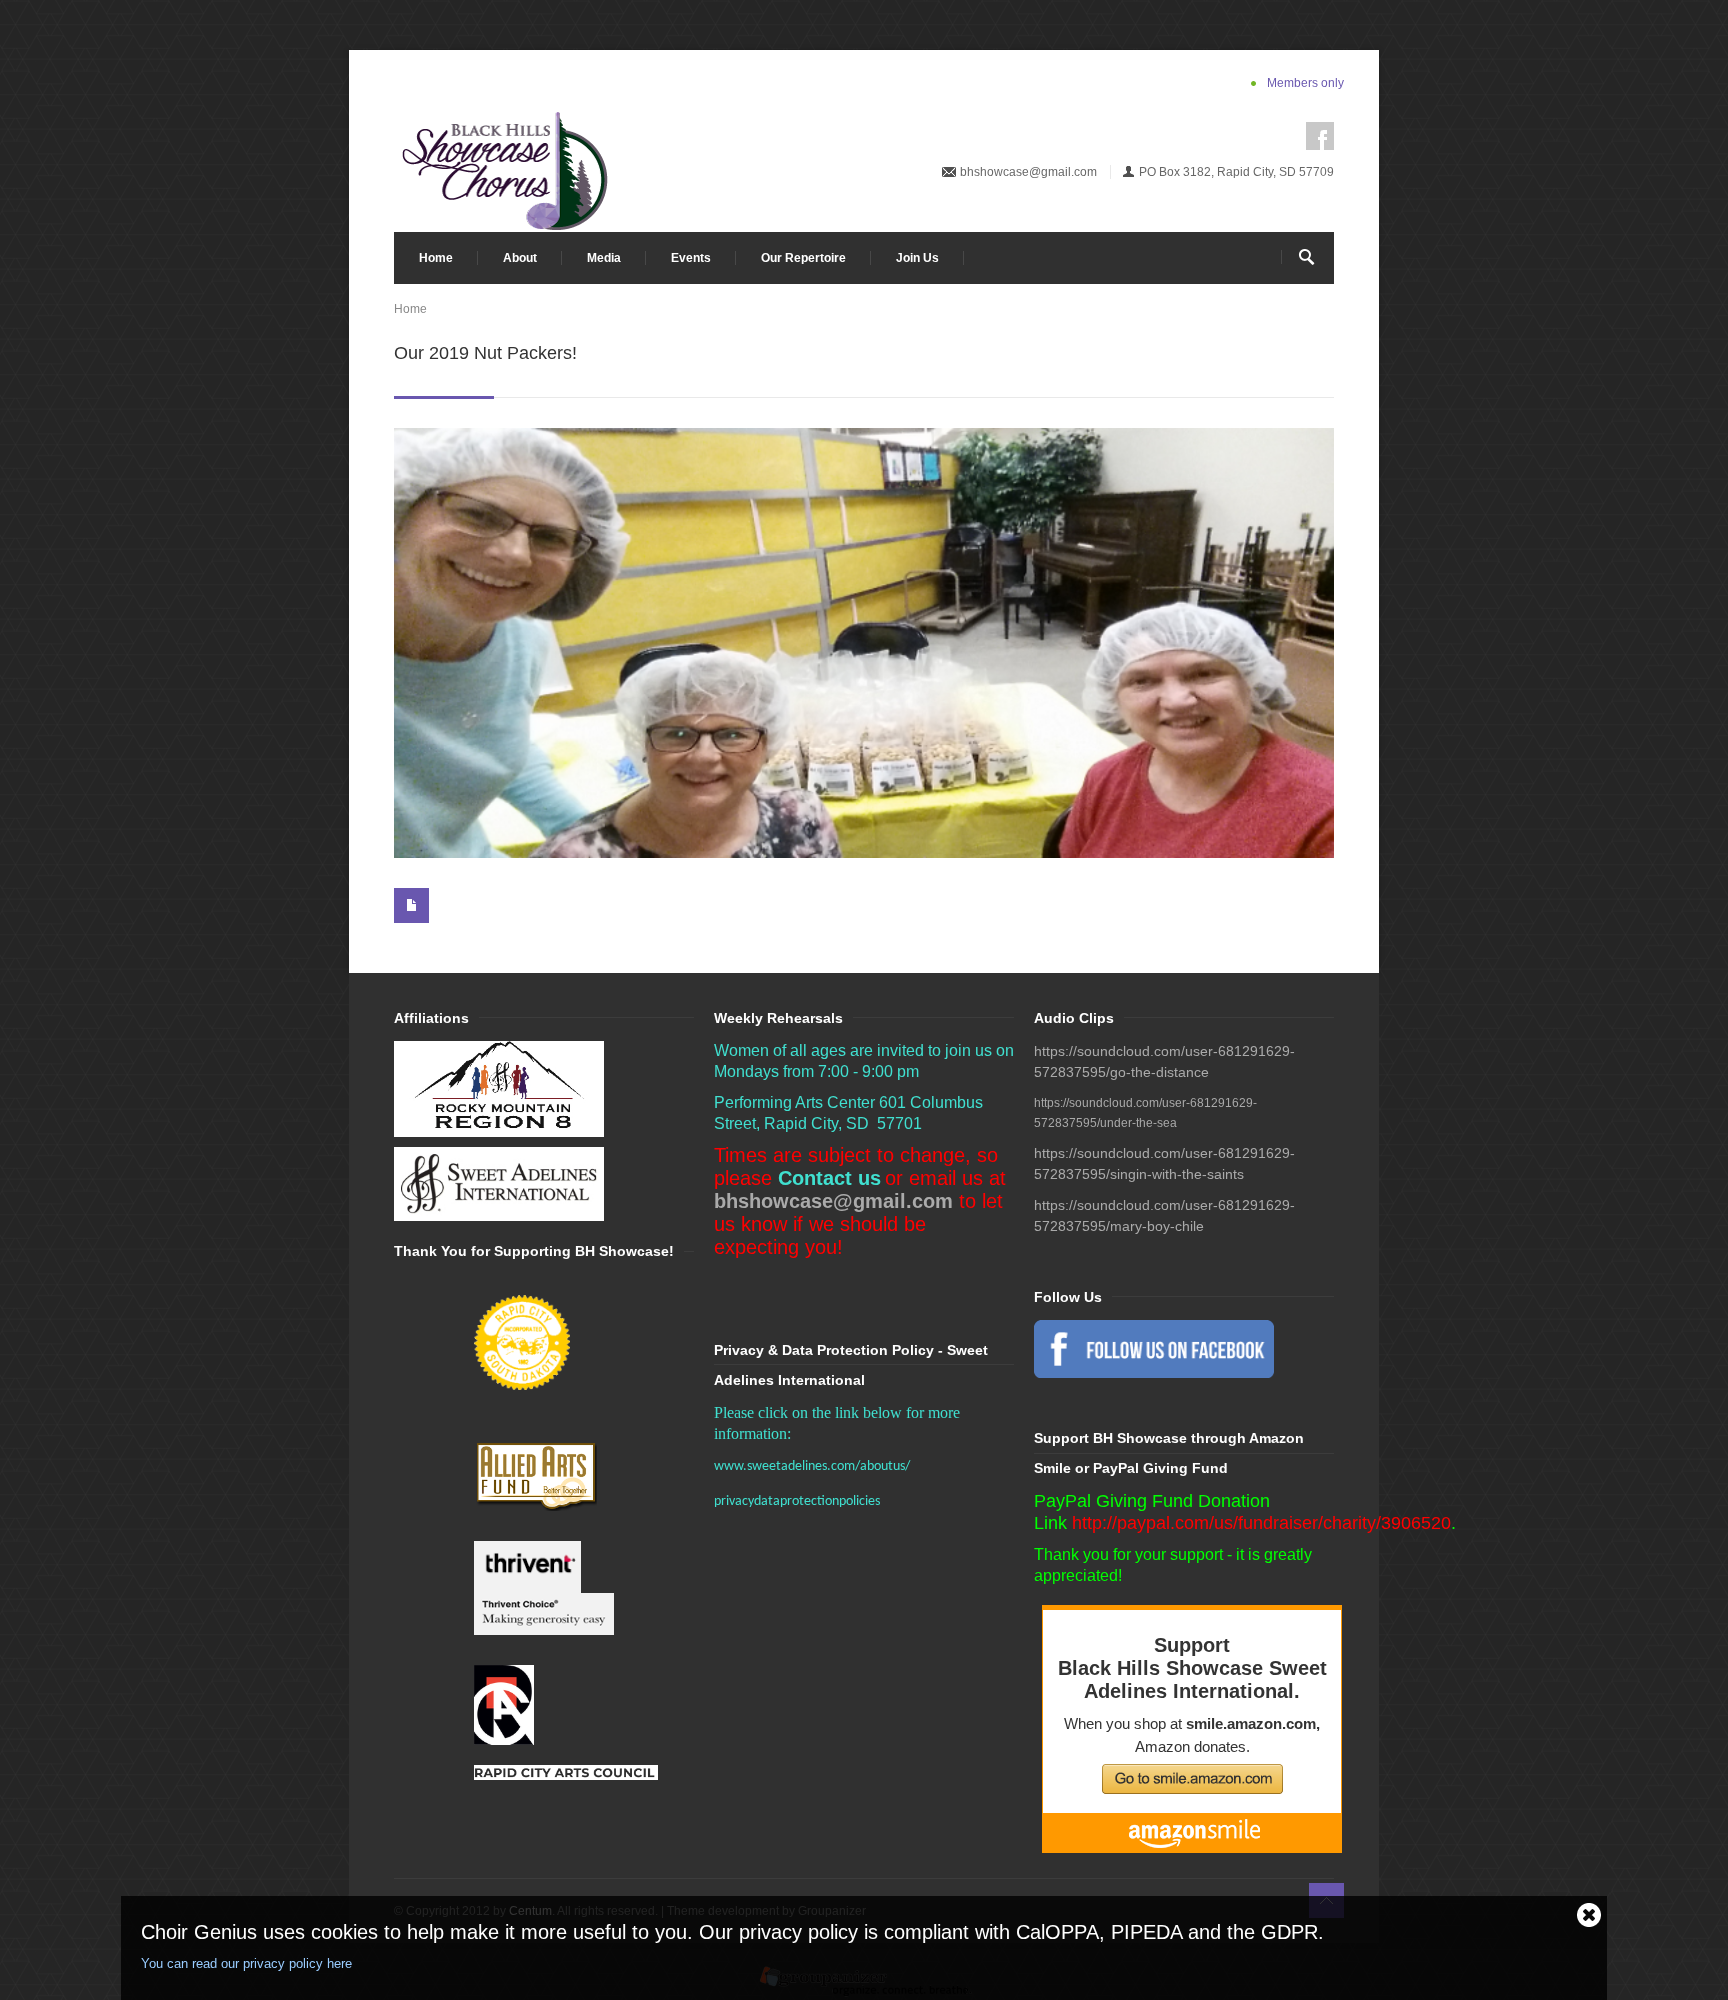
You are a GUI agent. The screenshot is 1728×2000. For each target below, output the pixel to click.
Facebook (1320, 136)
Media (604, 258)
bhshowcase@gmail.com (1028, 172)
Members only (1305, 83)
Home (436, 258)
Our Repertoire (803, 258)
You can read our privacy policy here (246, 1963)
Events (691, 258)
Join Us (917, 258)
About (520, 258)
